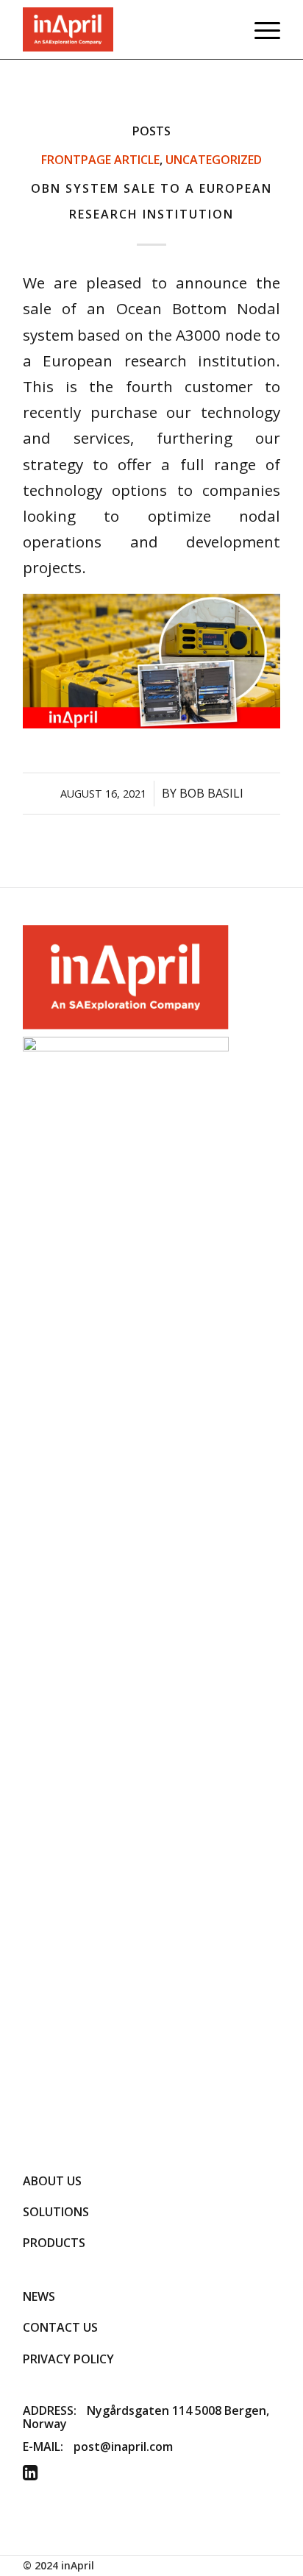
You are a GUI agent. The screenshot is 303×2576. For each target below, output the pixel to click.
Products (54, 2243)
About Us (52, 2181)
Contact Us (60, 2327)
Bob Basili (211, 793)
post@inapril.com (123, 2447)
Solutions (56, 2212)
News (39, 2296)
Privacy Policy (68, 2359)
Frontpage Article (100, 160)
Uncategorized (214, 160)
